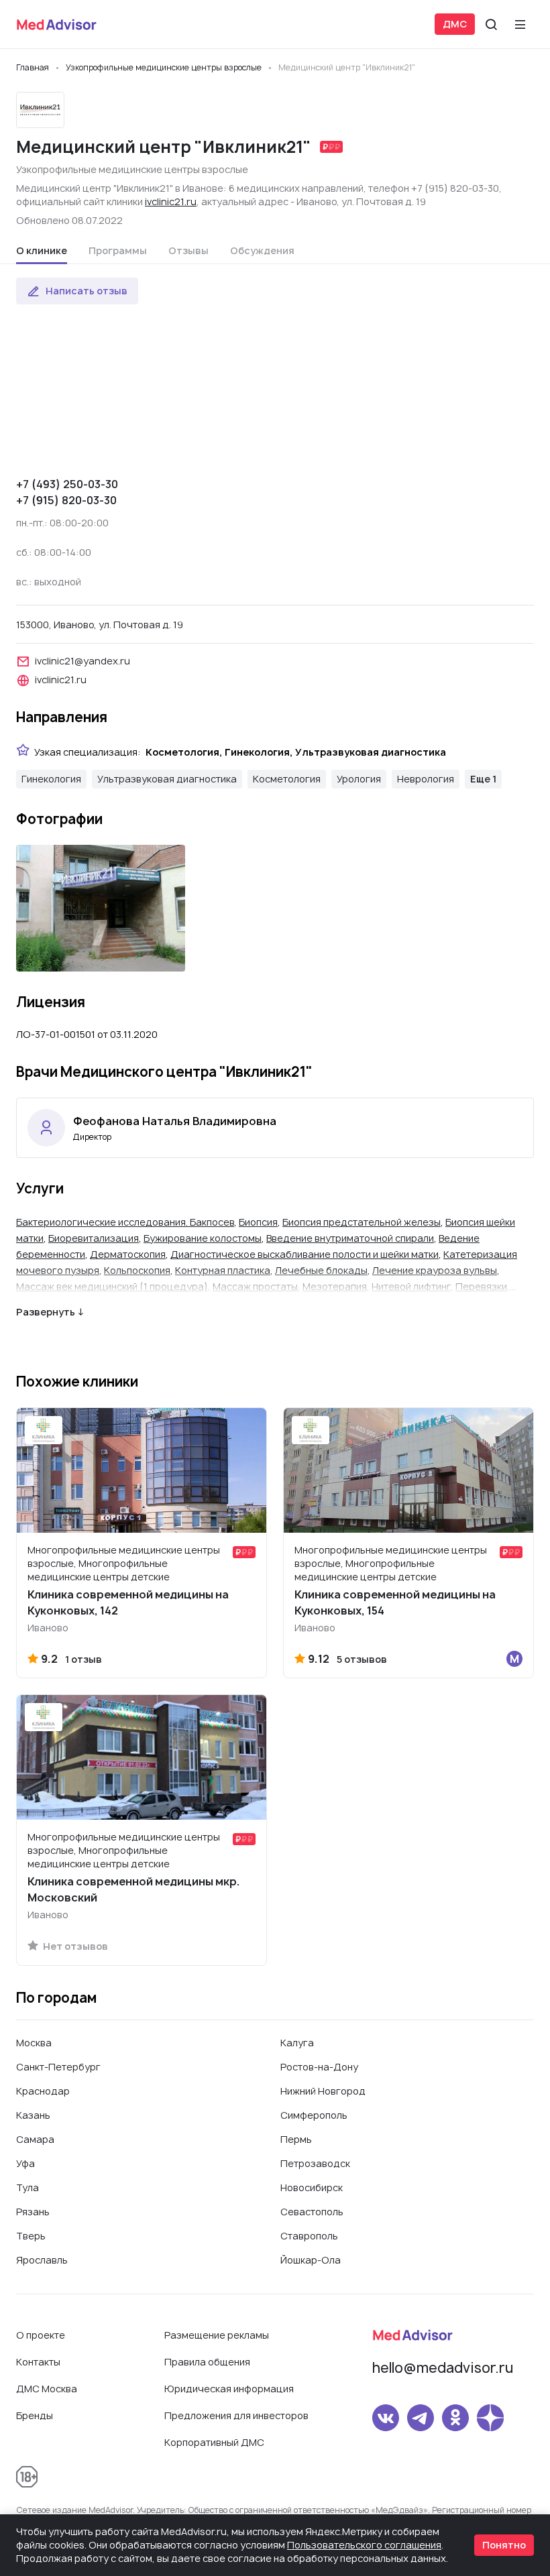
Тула (27, 2187)
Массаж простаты (255, 1286)
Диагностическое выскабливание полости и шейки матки (305, 1254)
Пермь (296, 2139)
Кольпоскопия (137, 1270)
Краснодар (43, 2091)
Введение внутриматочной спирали (350, 1238)
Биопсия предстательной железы (362, 1222)
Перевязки (481, 1286)
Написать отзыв (87, 291)
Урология (359, 779)
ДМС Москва (47, 2389)
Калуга (297, 2043)
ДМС (455, 24)
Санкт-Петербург (58, 2067)
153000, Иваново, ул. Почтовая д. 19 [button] (100, 625)
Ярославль (42, 2260)
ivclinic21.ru (171, 201)
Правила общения (207, 2362)
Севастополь (312, 2212)
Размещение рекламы (217, 2335)
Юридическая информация (229, 2389)
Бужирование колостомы (203, 1238)
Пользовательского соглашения (364, 2545)
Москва (34, 2043)
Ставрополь (309, 2236)
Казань (33, 2115)
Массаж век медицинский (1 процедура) (112, 1286)
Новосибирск (312, 2187)
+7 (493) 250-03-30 (67, 484)
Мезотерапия (335, 1286)
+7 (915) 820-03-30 (66, 500)
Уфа (25, 2163)
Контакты (38, 2362)
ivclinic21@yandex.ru (82, 661)
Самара (35, 2139)
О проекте (41, 2335)
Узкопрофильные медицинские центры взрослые (132, 169)
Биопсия (258, 1222)
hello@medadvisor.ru (443, 2368)
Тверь (31, 2236)
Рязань (33, 2212)
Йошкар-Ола (311, 2260)
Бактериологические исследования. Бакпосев (125, 1222)
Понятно (504, 2545)
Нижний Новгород (323, 2091)
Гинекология (51, 779)
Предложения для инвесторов (236, 2415)
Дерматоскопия (128, 1254)
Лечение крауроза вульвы (435, 1270)
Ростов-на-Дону (319, 2067)
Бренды (35, 2415)
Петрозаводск (315, 2163)
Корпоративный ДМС (214, 2442)
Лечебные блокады (321, 1270)
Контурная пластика (223, 1270)
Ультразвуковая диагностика (167, 779)
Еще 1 (483, 779)
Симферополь (314, 2115)
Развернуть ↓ (50, 1312)
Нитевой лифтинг (411, 1286)
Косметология (287, 779)
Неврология (426, 779)
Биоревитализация (94, 1238)
